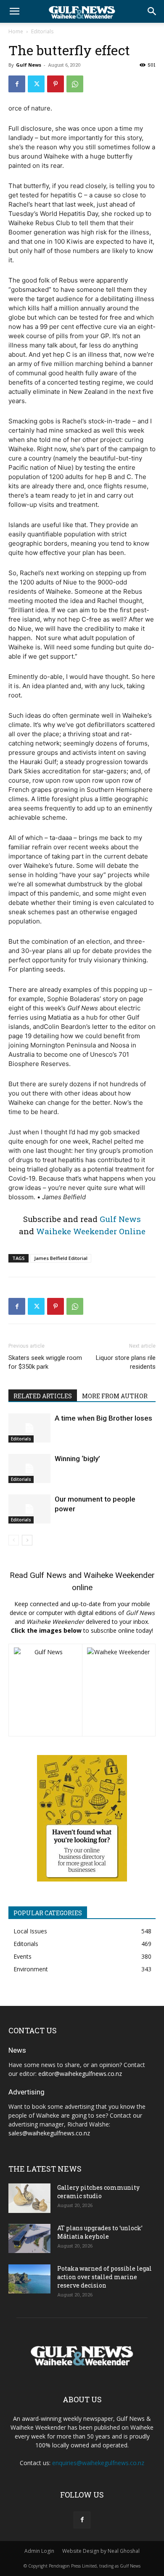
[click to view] (45, 1690)
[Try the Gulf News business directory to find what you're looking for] (82, 1818)
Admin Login (39, 2551)
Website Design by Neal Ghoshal (101, 2551)
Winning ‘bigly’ (77, 1459)
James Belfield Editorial (61, 1258)
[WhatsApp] (75, 84)
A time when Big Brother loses (103, 1418)
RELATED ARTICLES (43, 1396)
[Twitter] (36, 84)
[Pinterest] (56, 84)
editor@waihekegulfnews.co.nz (80, 2074)
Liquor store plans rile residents (126, 1362)
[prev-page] (14, 1540)
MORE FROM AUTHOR (115, 1396)
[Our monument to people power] (29, 1509)
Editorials (42, 31)
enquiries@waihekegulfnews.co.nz (98, 2463)
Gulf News (29, 65)
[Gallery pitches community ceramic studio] (29, 2198)
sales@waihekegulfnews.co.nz (49, 2133)
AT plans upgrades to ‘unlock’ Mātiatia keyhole (100, 2232)
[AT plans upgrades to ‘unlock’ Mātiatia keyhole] (29, 2238)
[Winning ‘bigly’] (29, 1468)
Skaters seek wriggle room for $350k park (45, 1362)
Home (16, 31)
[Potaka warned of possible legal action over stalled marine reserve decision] (29, 2279)
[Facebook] (17, 84)
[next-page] (27, 1540)
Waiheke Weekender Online (91, 1231)
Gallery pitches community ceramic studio (98, 2192)
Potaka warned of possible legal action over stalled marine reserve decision (104, 2277)
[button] (14, 11)
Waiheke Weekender (119, 1575)
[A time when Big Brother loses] (29, 1428)
